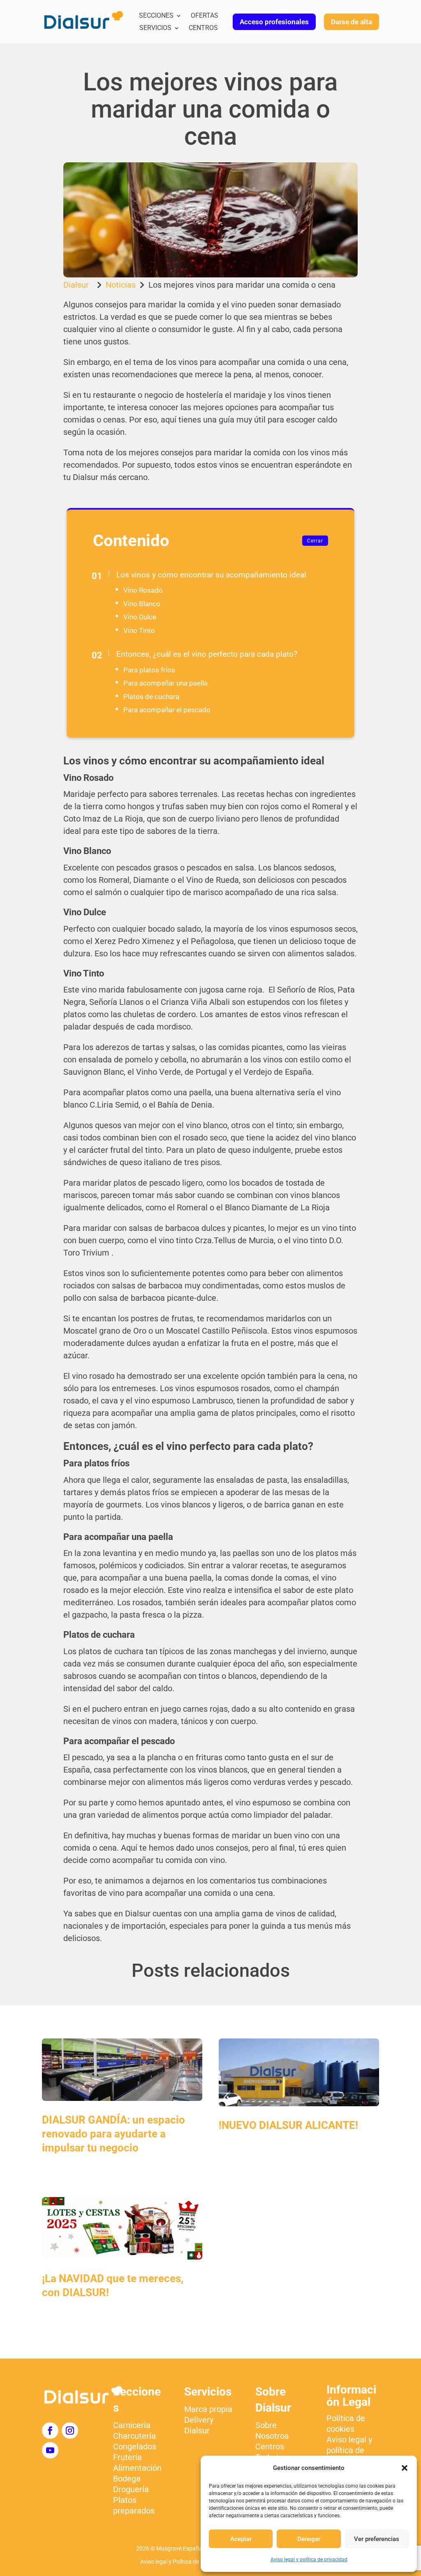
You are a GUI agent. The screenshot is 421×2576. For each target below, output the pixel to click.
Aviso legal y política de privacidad (309, 2560)
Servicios (155, 28)
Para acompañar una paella (165, 683)
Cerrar (315, 541)
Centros (203, 28)
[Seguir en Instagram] (70, 2431)
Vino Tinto (139, 630)
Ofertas (205, 16)
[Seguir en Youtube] (50, 2450)
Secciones (156, 16)
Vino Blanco (142, 604)
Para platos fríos (149, 670)
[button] (405, 2468)
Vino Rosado (143, 590)
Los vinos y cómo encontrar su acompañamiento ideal (211, 575)
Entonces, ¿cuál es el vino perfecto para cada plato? (207, 654)
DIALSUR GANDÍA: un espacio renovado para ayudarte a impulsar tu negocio (113, 2134)
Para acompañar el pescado (167, 710)
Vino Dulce (140, 617)
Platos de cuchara (151, 697)
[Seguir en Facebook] (50, 2431)
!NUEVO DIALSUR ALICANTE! (288, 2125)
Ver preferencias (377, 2539)
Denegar (309, 2539)
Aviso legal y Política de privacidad (184, 2562)
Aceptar (241, 2539)
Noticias (121, 285)
